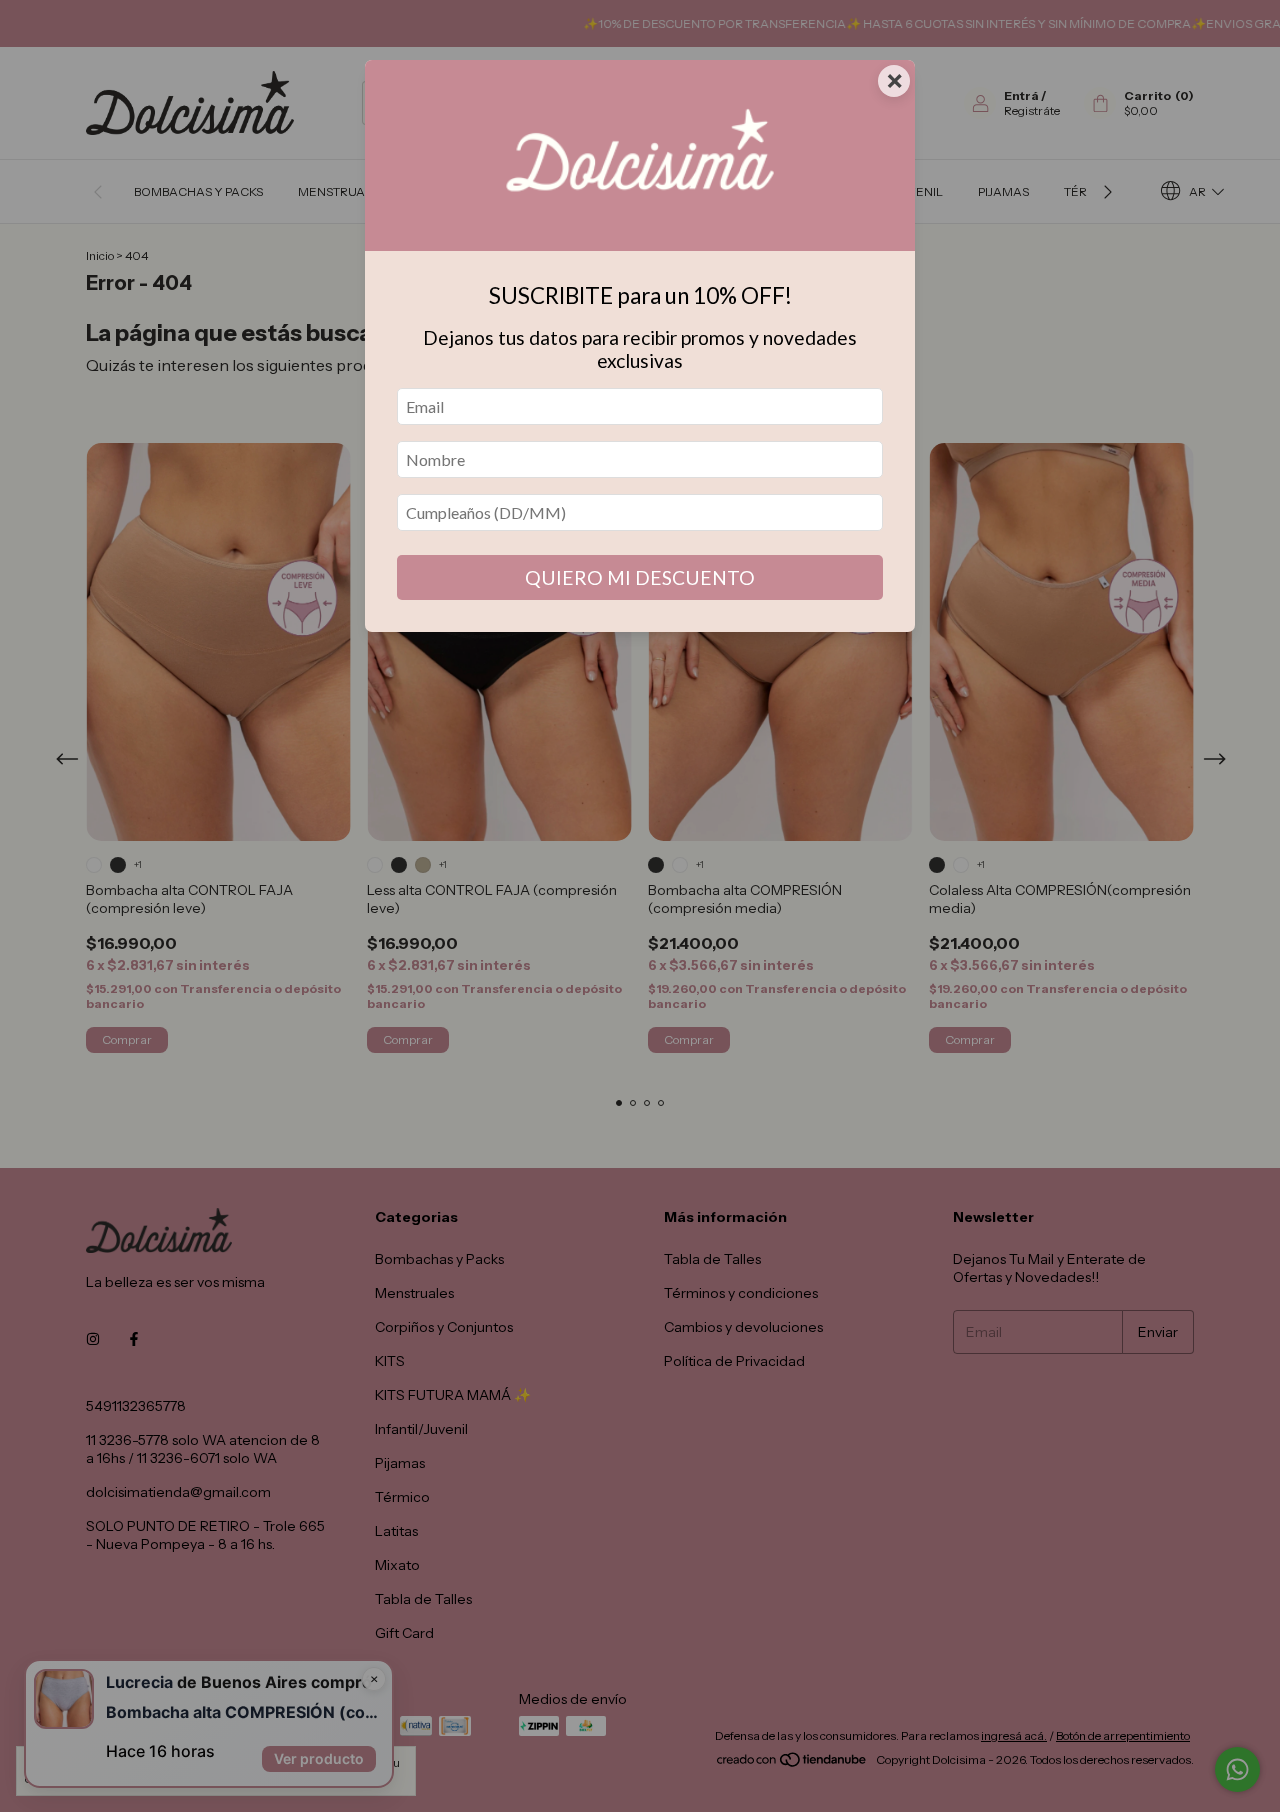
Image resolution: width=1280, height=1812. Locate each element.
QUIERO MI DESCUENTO (640, 577)
